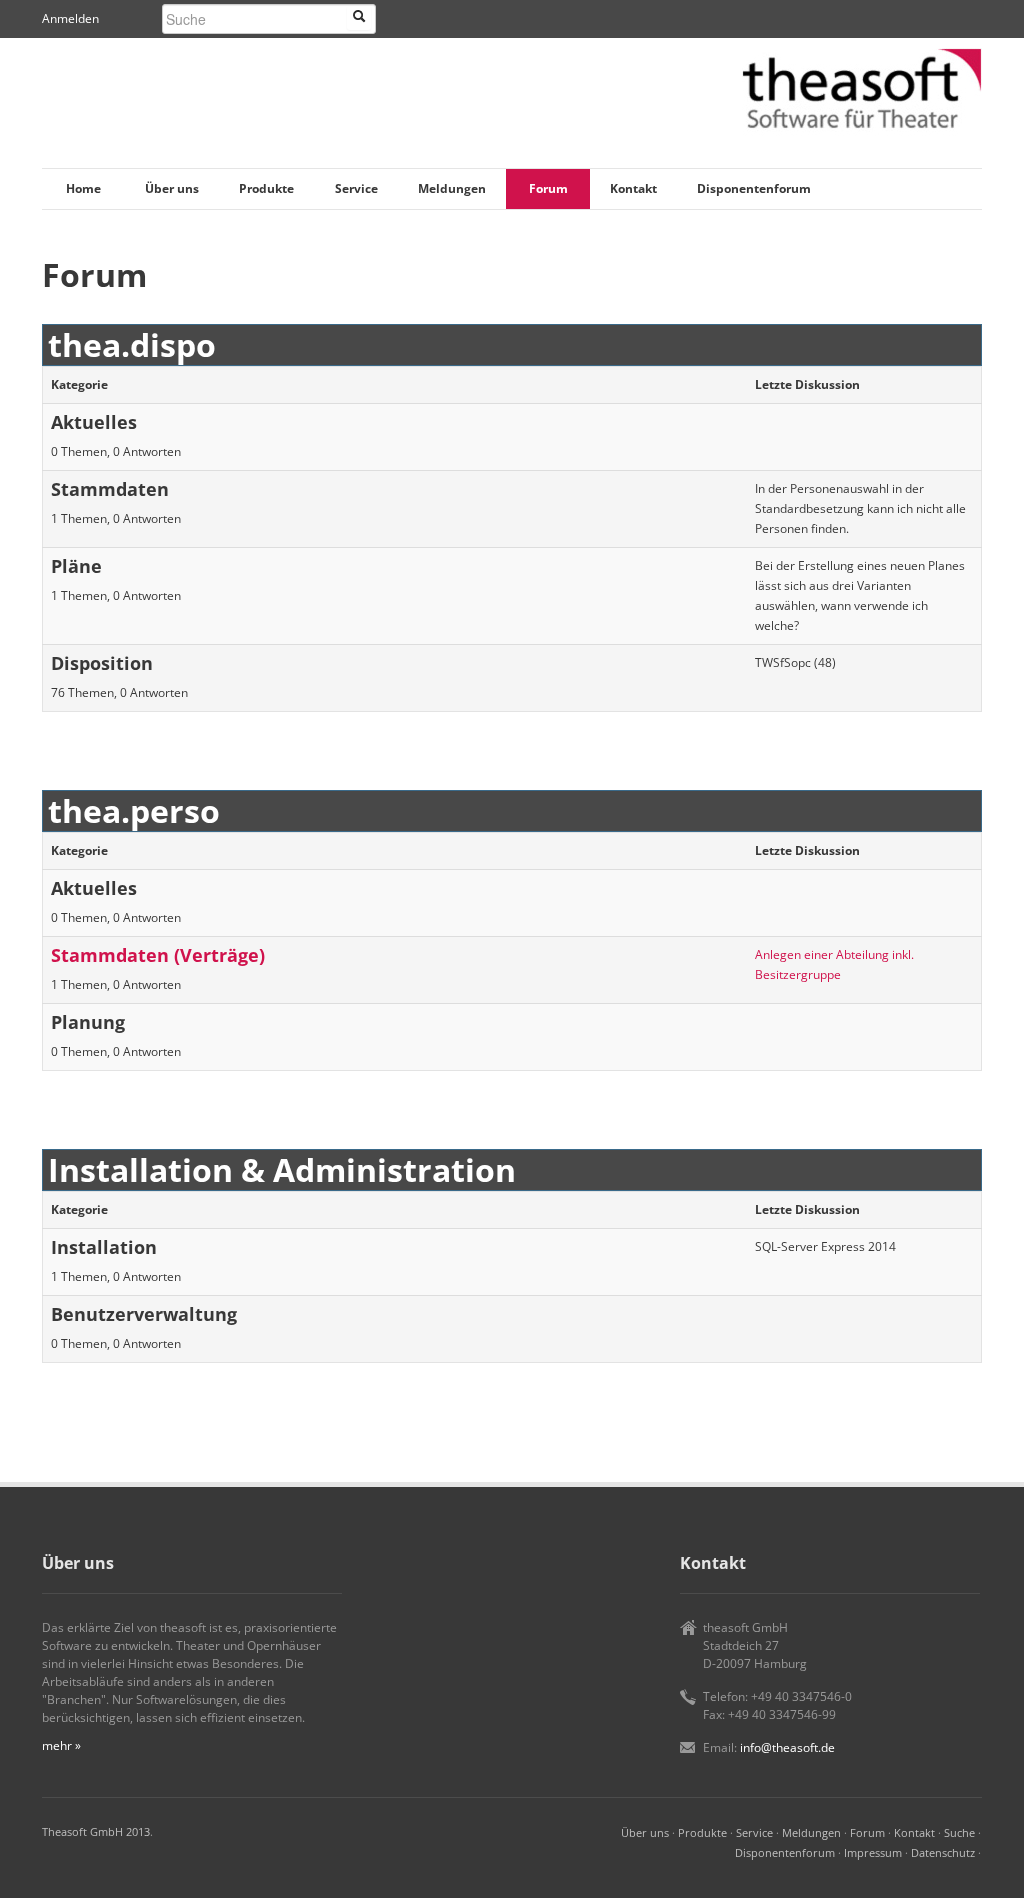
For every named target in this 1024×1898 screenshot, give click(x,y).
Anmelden (70, 18)
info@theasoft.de (787, 1747)
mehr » (61, 1745)
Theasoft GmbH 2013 (96, 1831)
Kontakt (633, 188)
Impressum (873, 1852)
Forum (548, 188)
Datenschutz (943, 1852)
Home (83, 188)
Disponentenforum (754, 188)
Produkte (266, 188)
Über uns (172, 188)
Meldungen (452, 188)
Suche (959, 1832)
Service (356, 188)
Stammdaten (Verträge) (158, 955)
